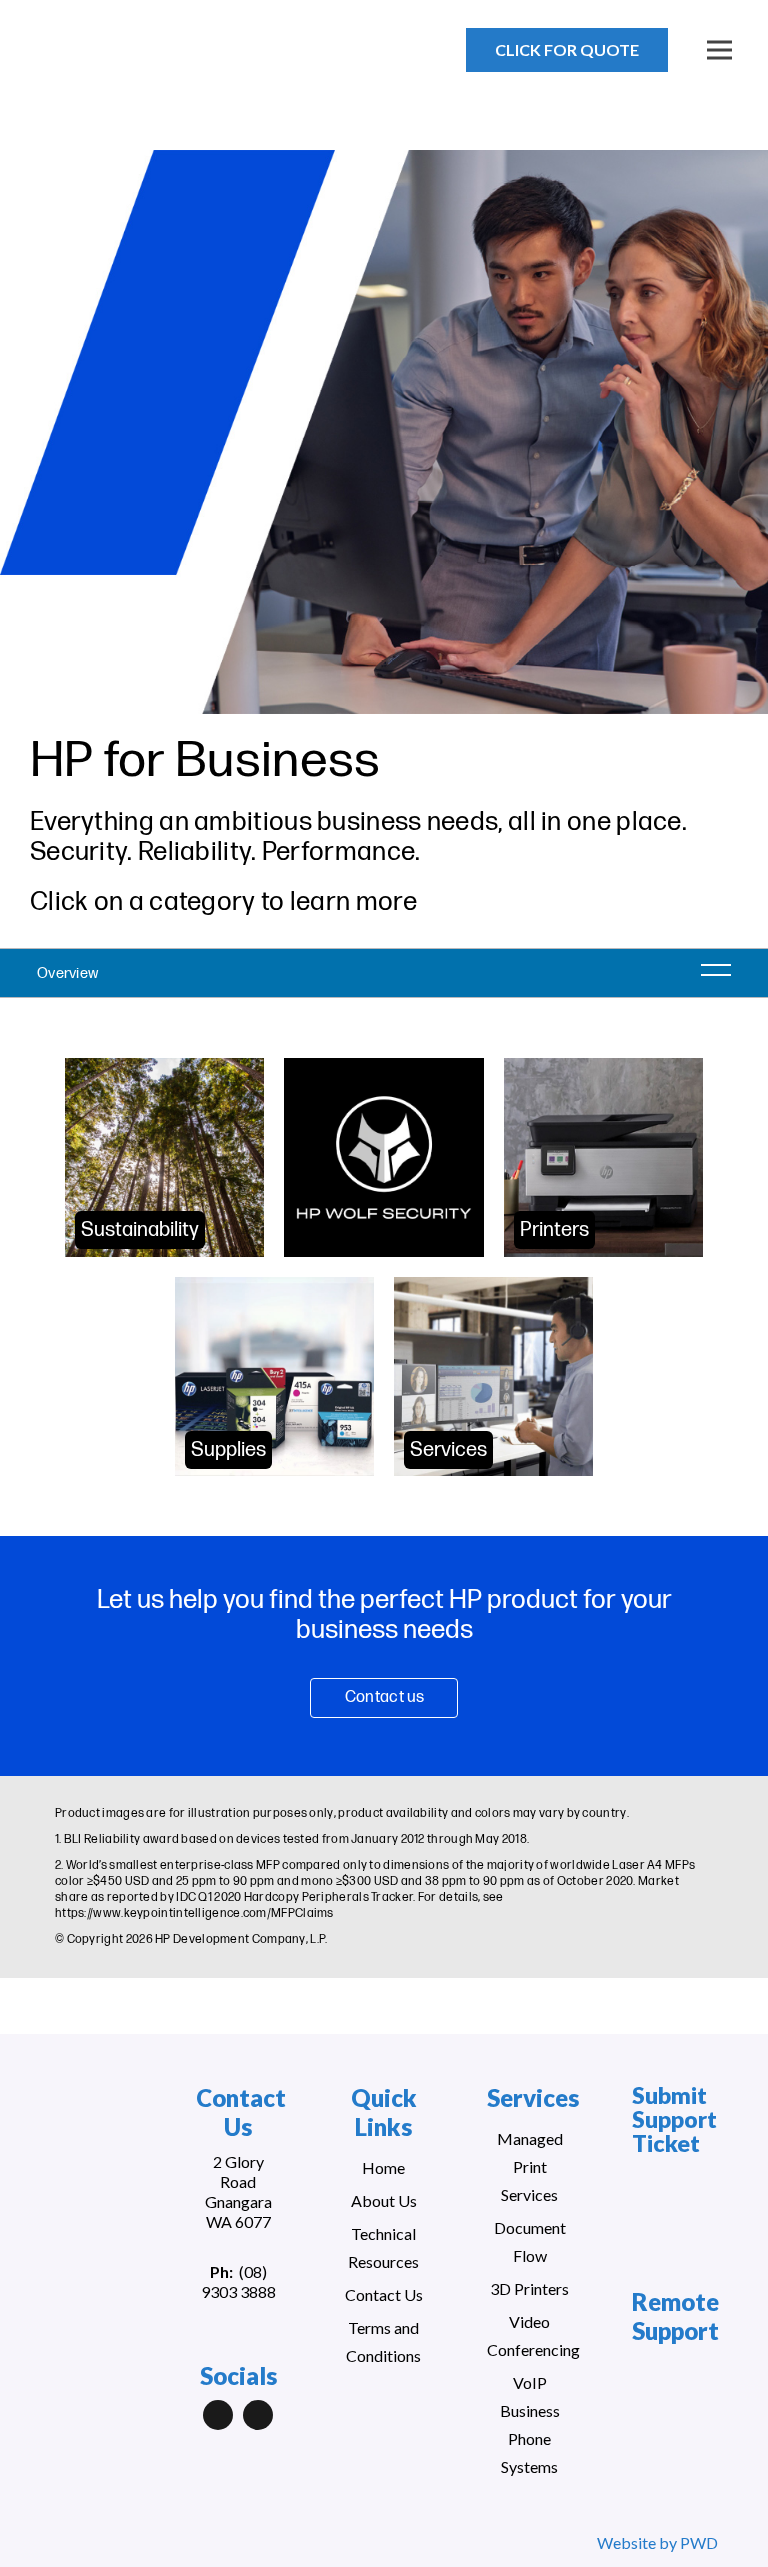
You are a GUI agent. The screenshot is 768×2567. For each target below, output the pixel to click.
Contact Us (384, 2294)
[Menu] (719, 50)
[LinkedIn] (218, 2415)
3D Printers (529, 2288)
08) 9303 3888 (238, 2281)
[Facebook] (258, 2415)
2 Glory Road (238, 2171)
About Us (384, 2200)
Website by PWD (657, 2542)
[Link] (122, 60)
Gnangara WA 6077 (238, 2211)
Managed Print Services (530, 2166)
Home (383, 2167)
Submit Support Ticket (674, 2119)
